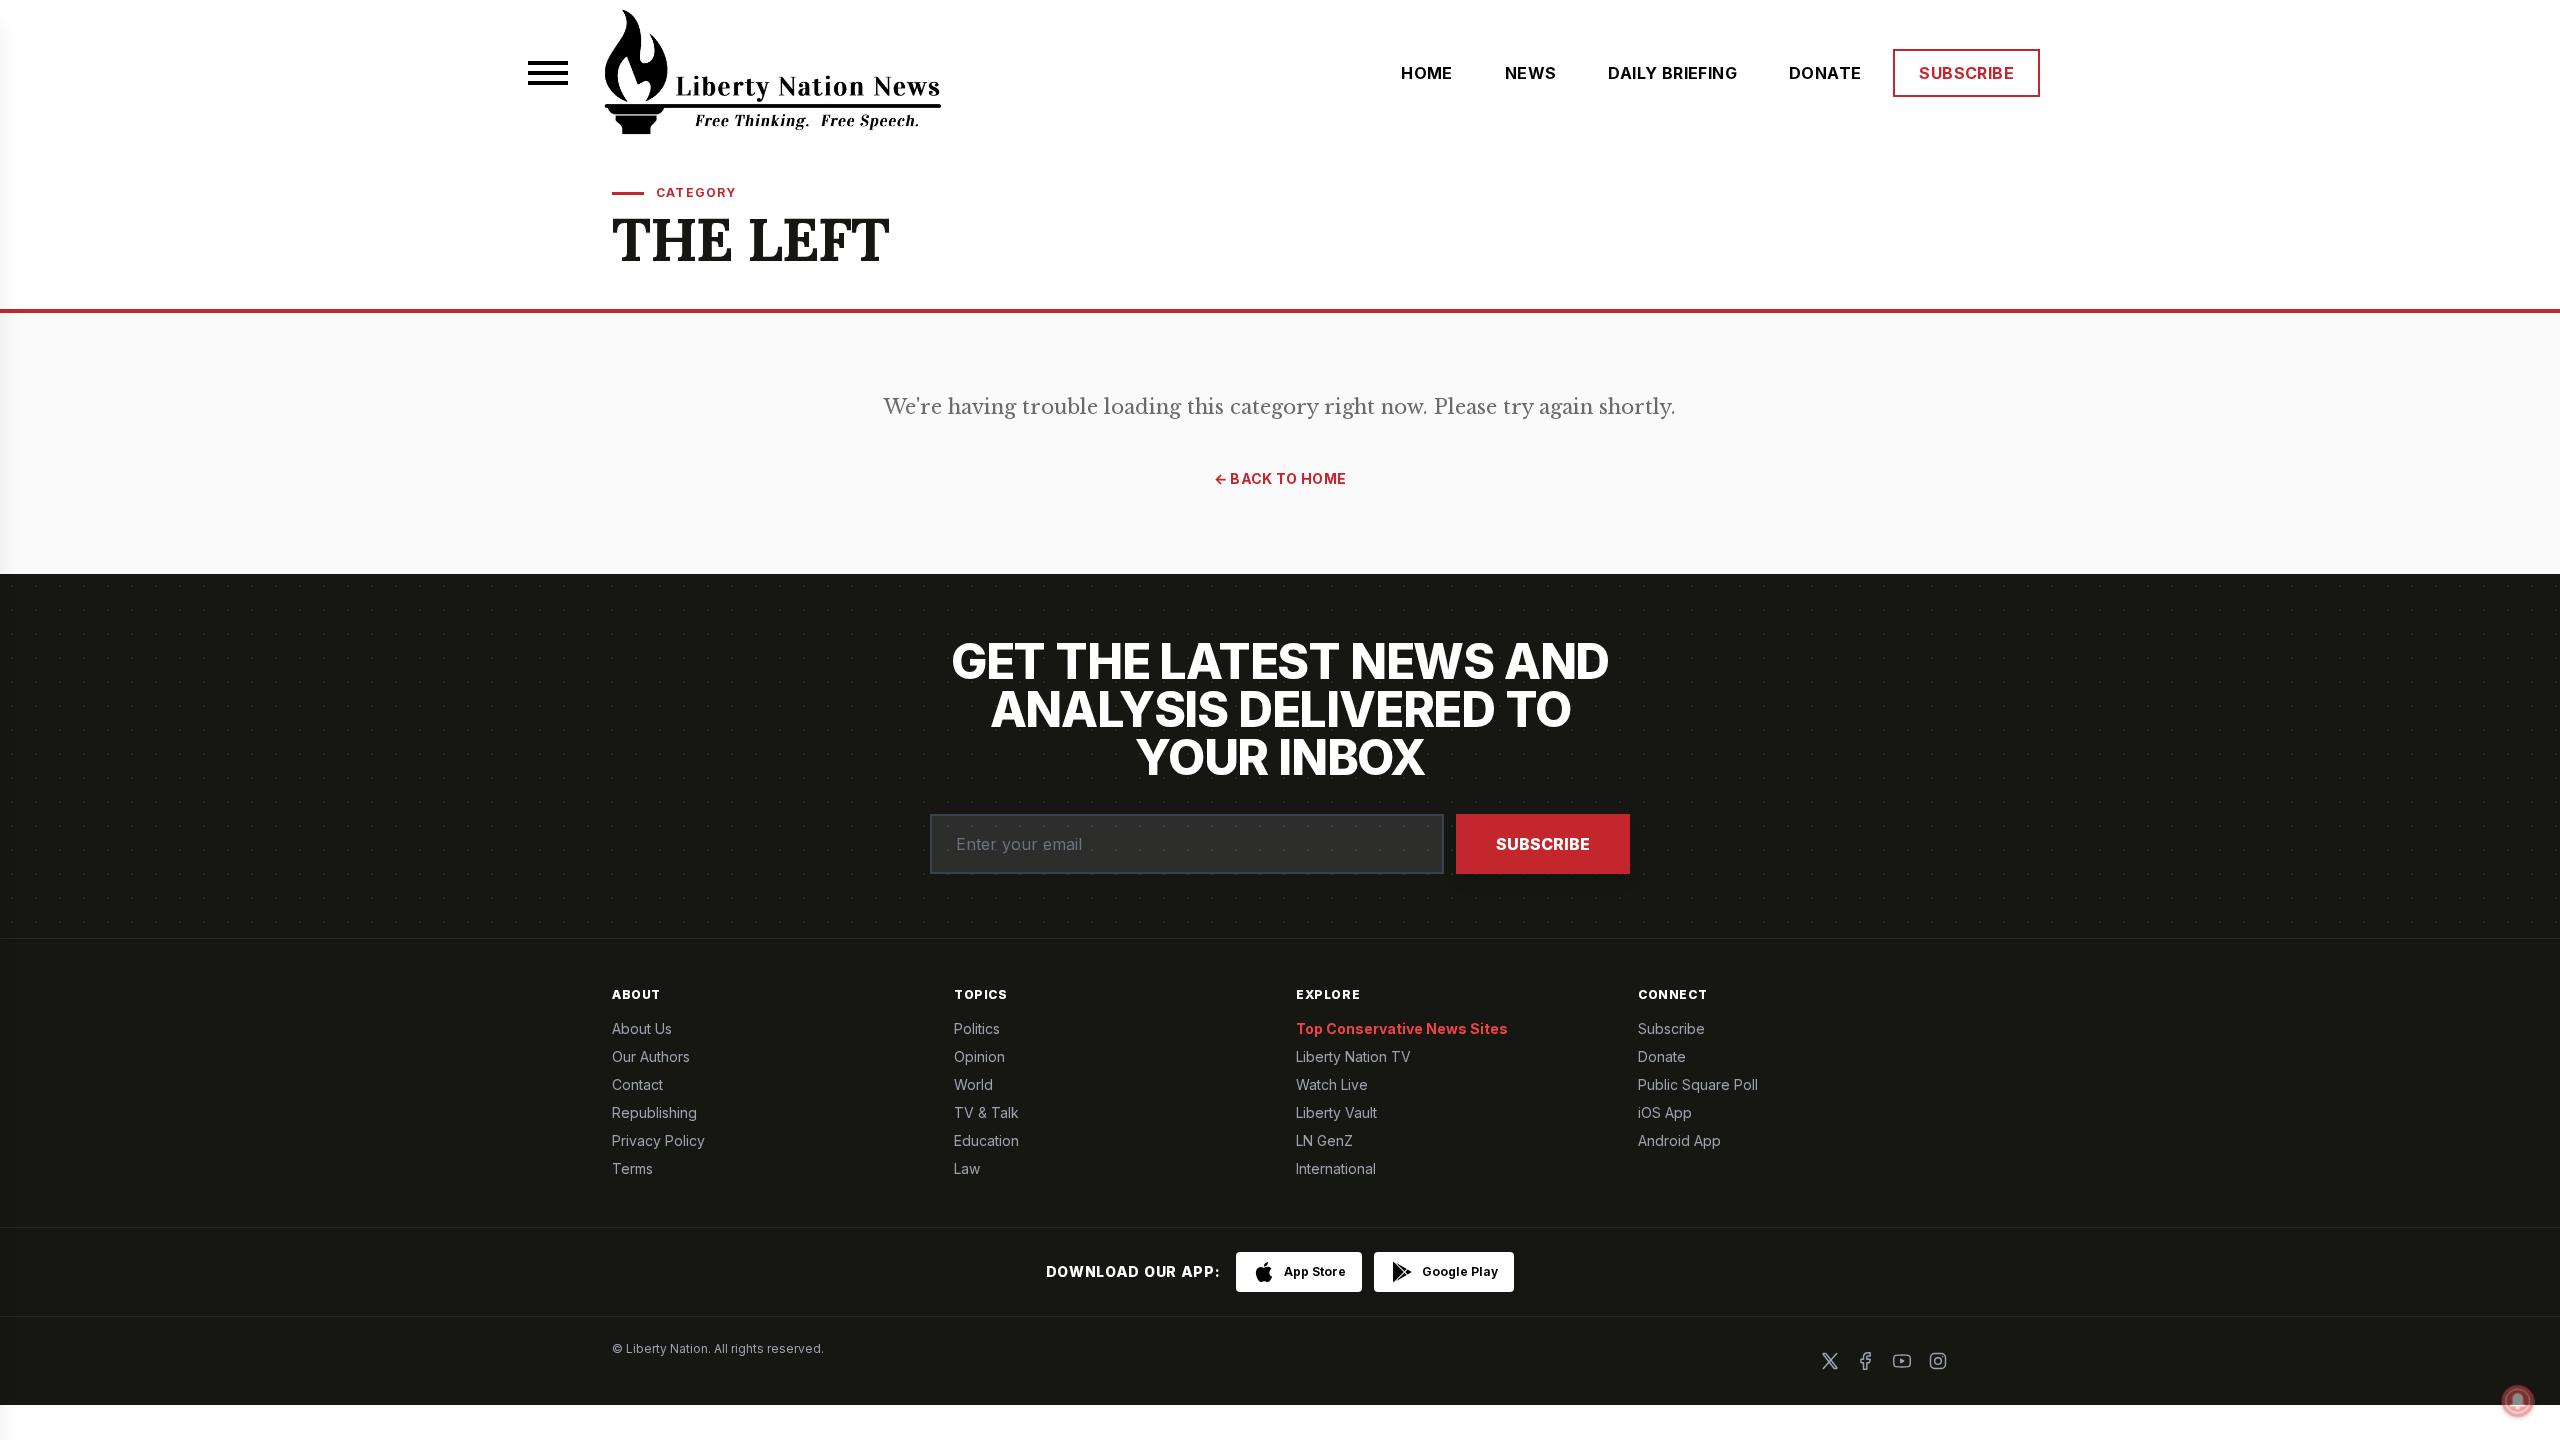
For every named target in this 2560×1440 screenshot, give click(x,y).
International (1336, 1168)
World (973, 1084)
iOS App (1665, 1112)
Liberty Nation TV (1353, 1056)
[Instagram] (1938, 1361)
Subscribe (1543, 844)
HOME (1427, 73)
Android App (1679, 1140)
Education (986, 1140)
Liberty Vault (1336, 1112)
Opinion (979, 1056)
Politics (977, 1028)
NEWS (1531, 73)
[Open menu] (548, 73)
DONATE (1825, 73)
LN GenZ (1324, 1140)
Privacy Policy (658, 1140)
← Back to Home (1280, 478)
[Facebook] (1866, 1361)
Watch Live (1332, 1084)
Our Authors (651, 1056)
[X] (1830, 1361)
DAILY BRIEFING (1672, 73)
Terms (632, 1168)
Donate (1662, 1056)
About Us (642, 1028)
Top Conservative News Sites (1402, 1028)
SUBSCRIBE (1966, 73)
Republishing (654, 1112)
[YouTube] (1902, 1361)
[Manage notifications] (2518, 1401)
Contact (637, 1084)
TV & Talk (986, 1112)
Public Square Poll (1698, 1084)
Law (967, 1168)
